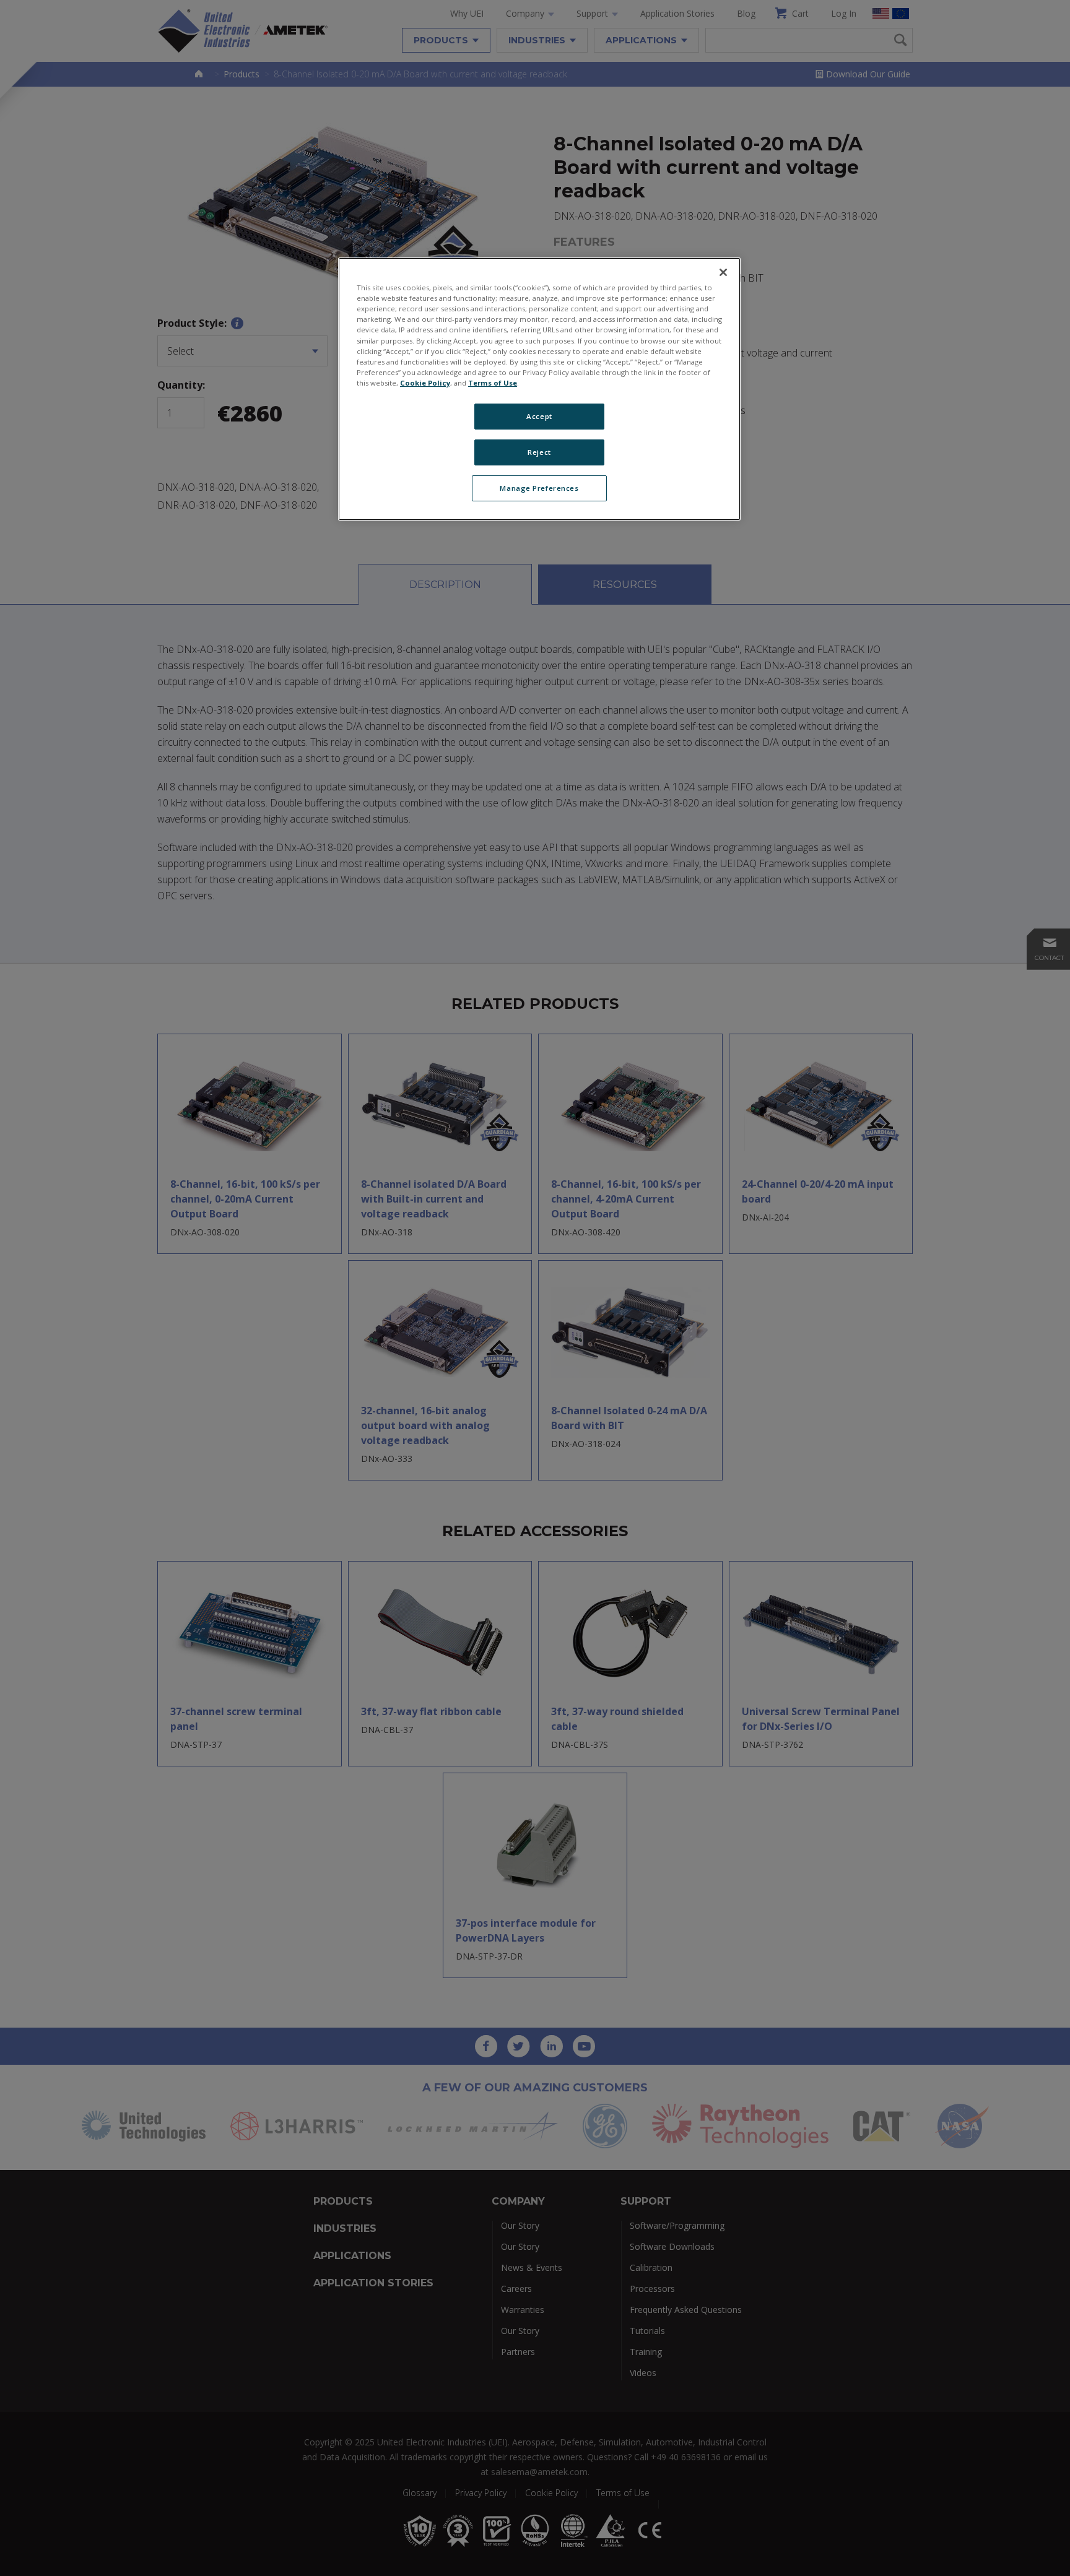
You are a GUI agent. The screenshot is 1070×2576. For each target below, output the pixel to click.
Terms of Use (493, 383)
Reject (539, 452)
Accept (539, 416)
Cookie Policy (425, 383)
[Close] (723, 272)
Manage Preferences (539, 488)
